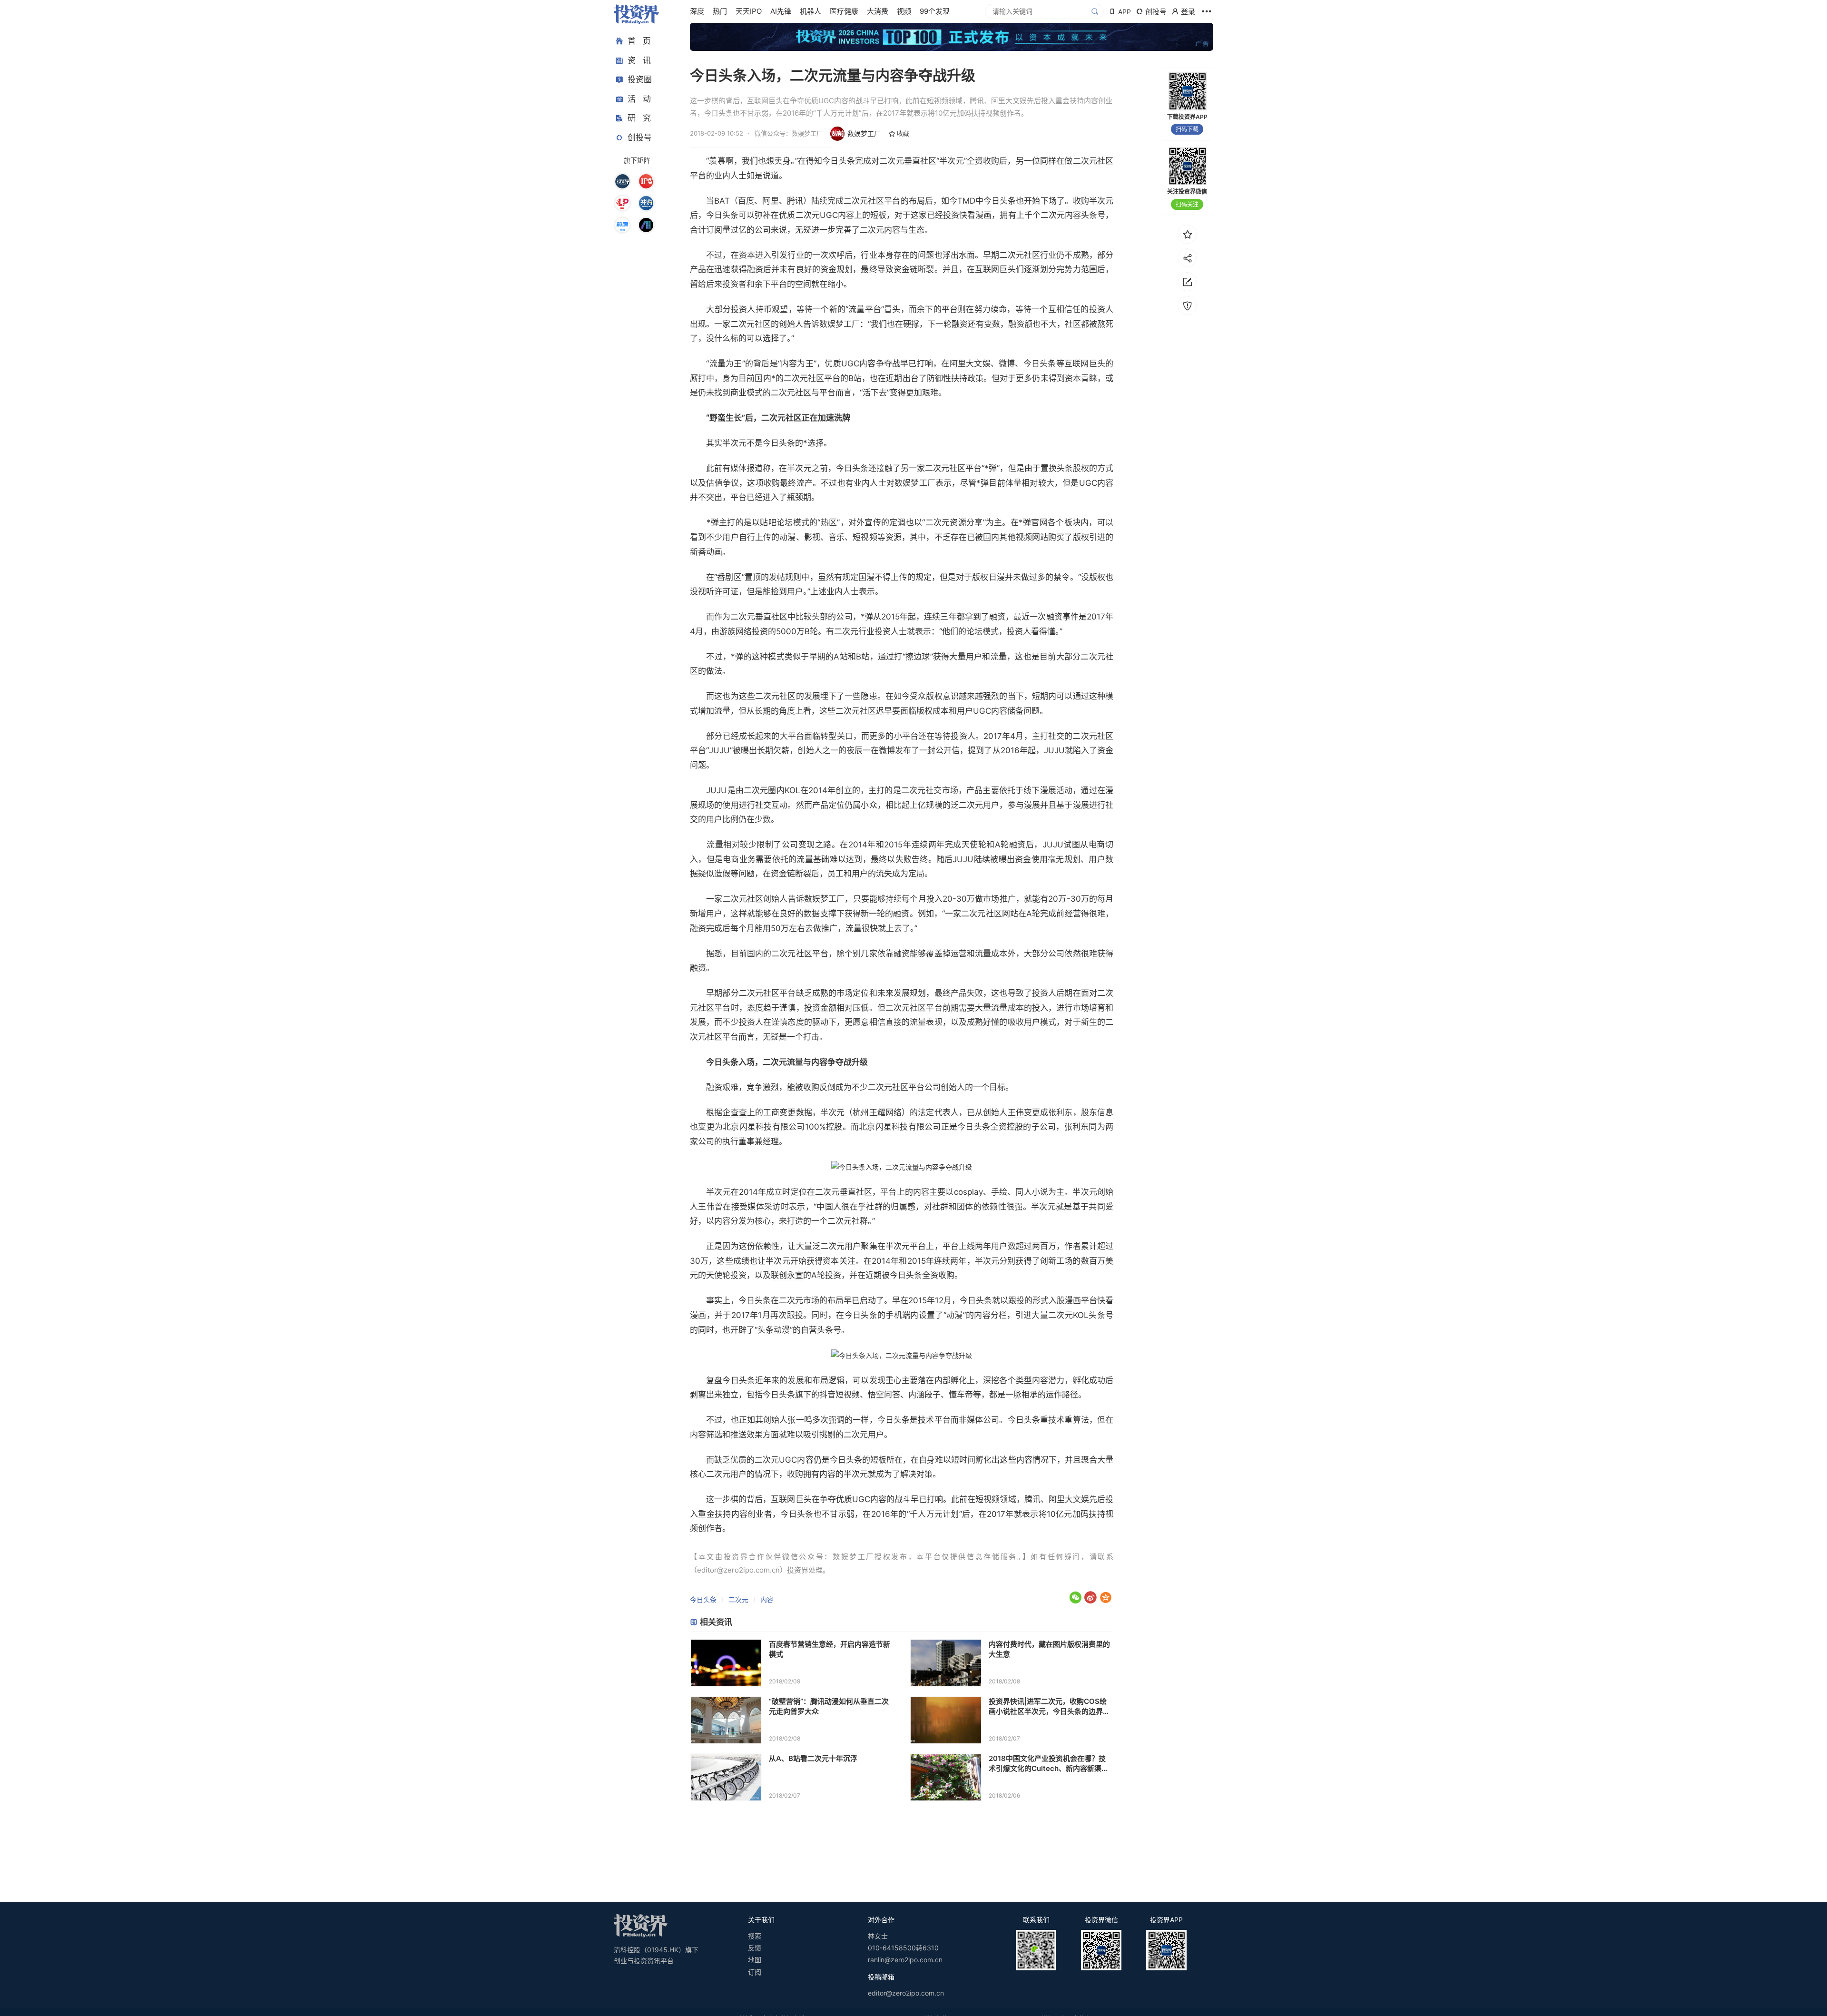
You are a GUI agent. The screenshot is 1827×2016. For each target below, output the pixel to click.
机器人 (810, 11)
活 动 (639, 99)
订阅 (755, 1972)
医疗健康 (844, 11)
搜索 (755, 1936)
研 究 (639, 118)
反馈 (755, 1948)
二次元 (738, 1599)
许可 (722, 591)
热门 (720, 11)
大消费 (878, 11)
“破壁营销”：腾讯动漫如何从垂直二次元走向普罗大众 (829, 1706)
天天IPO (749, 11)
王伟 (1016, 1112)
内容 (767, 1599)
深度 (697, 11)
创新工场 (1056, 1261)
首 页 (639, 41)
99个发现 (935, 11)
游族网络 (736, 631)
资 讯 (639, 60)
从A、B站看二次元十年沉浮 (813, 1758)
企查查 (734, 1112)
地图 (755, 1960)
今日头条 (839, 161)
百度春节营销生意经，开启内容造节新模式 (830, 1649)
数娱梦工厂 (864, 133)
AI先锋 (781, 11)
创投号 (640, 138)
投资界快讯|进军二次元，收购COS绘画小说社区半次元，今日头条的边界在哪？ (1049, 1706)
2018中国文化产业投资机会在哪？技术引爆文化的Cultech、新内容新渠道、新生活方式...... (1047, 1764)
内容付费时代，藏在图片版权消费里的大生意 (1049, 1649)
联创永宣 (787, 1275)
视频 (904, 11)
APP (1125, 12)
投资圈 (640, 79)
